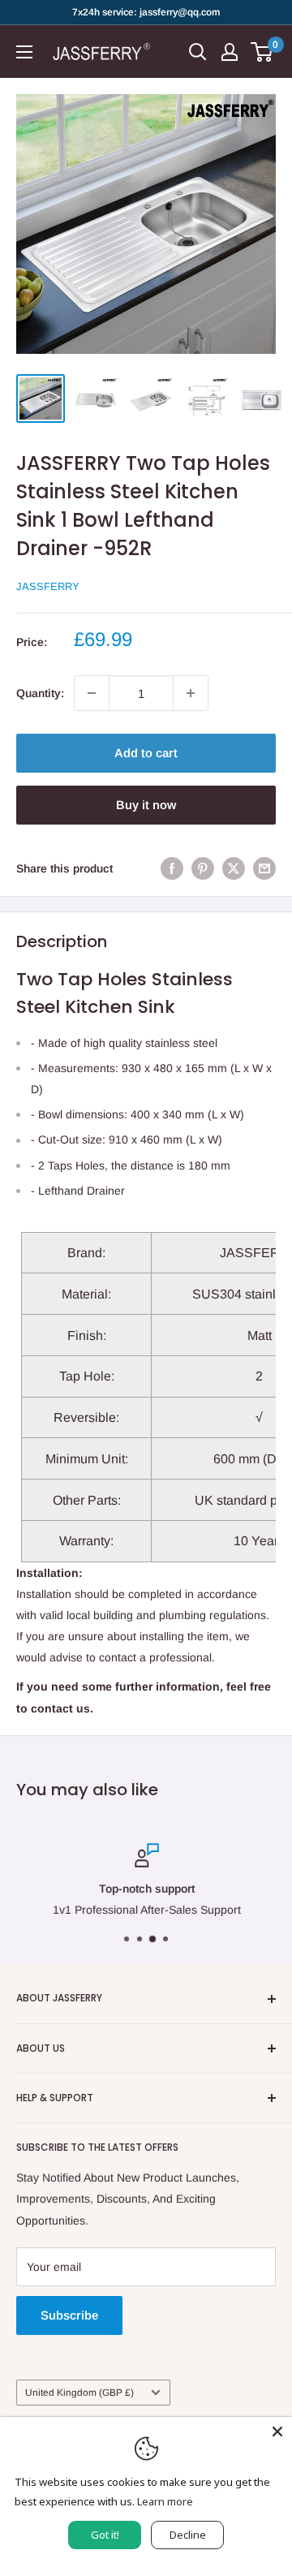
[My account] (230, 52)
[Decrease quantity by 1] (92, 693)
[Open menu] (24, 52)
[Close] (277, 2432)
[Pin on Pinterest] (203, 868)
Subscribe (69, 2315)
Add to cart (146, 753)
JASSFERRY (48, 586)
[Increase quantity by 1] (191, 693)
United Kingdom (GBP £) (79, 2393)
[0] (262, 52)
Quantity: (40, 693)
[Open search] (198, 52)
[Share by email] (264, 868)
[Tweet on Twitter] (234, 868)
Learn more (165, 2501)
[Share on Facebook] (172, 868)
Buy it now (146, 805)
